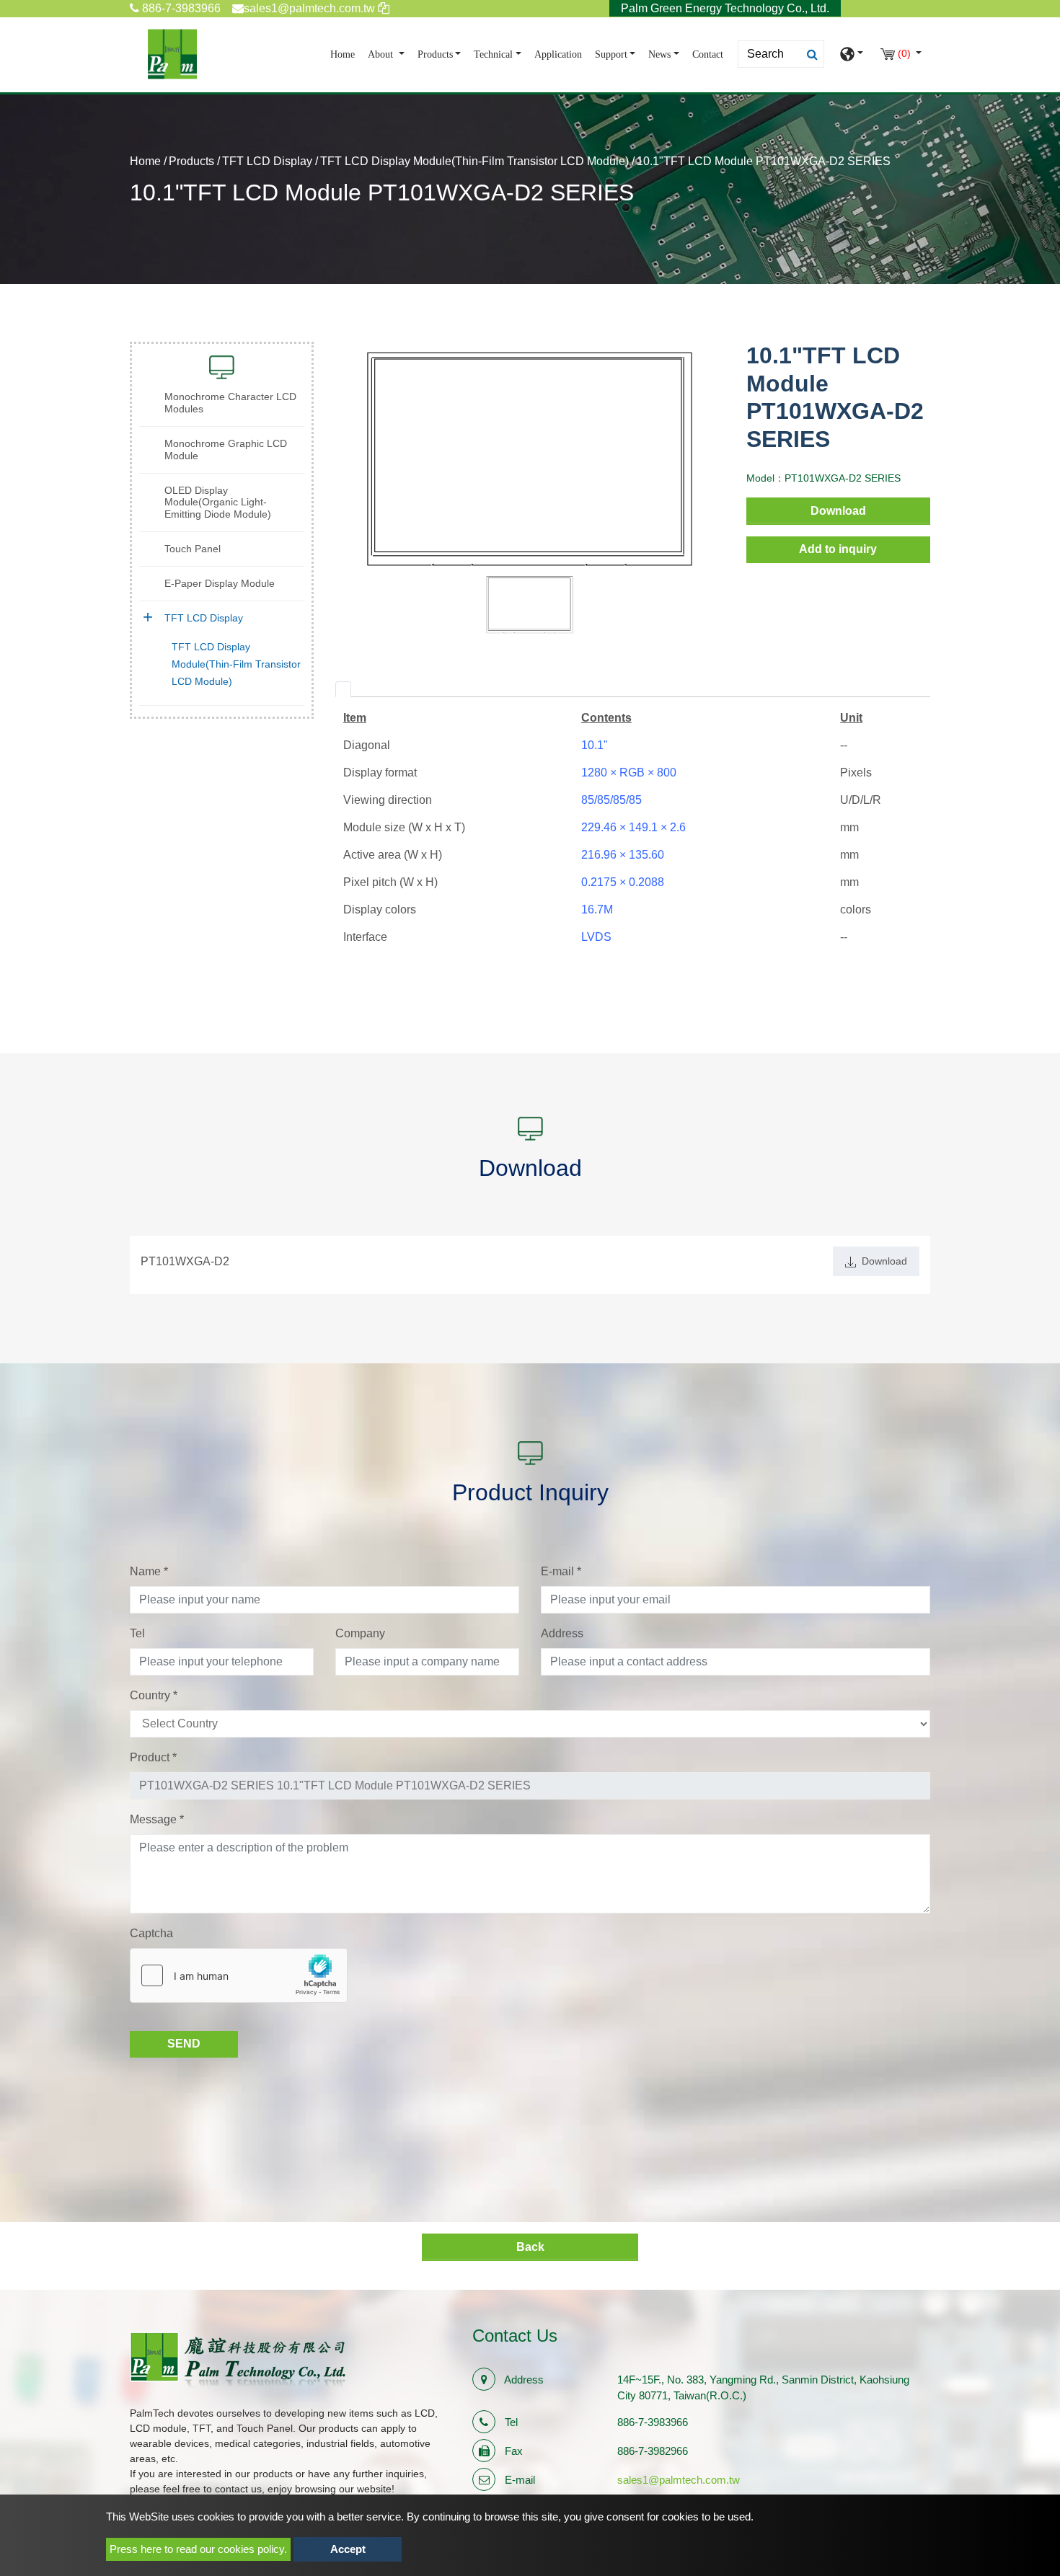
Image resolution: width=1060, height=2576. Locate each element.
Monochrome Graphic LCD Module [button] (226, 450)
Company (360, 1633)
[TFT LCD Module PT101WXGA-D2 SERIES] (530, 458)
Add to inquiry (838, 549)
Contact (708, 54)
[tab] (343, 689)
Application (558, 54)
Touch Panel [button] (193, 549)
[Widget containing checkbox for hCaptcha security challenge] (239, 1975)
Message (157, 1819)
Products (191, 161)
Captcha (151, 1933)
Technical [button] (493, 54)
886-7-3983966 (180, 8)
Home (345, 54)
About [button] (382, 54)
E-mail (561, 1571)
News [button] (659, 54)
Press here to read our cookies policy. (198, 2549)
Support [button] (611, 54)
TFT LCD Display (267, 161)
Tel (137, 1633)
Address (562, 1633)
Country (154, 1695)
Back (530, 2247)
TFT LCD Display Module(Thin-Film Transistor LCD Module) (474, 161)
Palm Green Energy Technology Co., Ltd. (725, 8)
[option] (530, 458)
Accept (348, 2549)
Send (184, 2044)
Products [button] (435, 54)
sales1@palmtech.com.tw (679, 2480)
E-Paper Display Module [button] (220, 583)
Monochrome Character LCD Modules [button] (230, 403)
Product (153, 1757)
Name (149, 1571)
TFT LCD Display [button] (204, 618)
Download (838, 511)
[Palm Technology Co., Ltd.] (172, 54)
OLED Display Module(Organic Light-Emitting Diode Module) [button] (218, 503)
